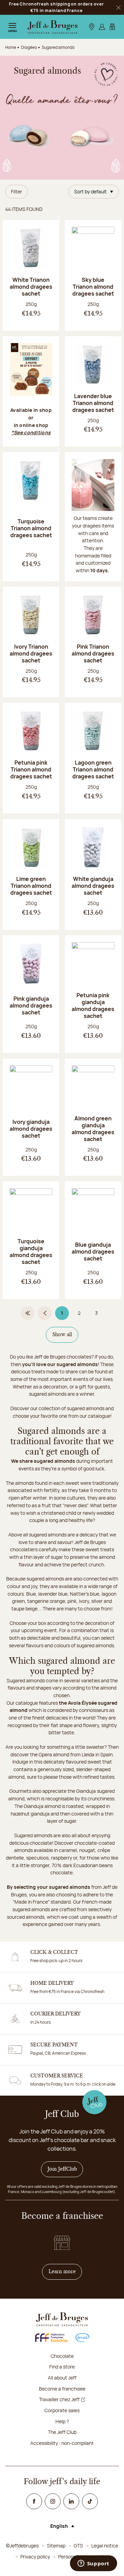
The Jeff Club (62, 2432)
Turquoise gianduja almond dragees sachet (31, 1252)
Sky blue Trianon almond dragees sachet (93, 287)
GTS (78, 2546)
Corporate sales (62, 2410)
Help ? (62, 2421)
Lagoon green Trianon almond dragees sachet (93, 769)
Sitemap (56, 2546)
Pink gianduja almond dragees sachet (31, 1005)
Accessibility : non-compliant (62, 2443)
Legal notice (105, 2546)
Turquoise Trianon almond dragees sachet (31, 528)
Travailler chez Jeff (59, 2399)
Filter (17, 191)
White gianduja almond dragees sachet (93, 886)
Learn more (65, 2272)
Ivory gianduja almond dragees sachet (31, 1129)
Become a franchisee (62, 2389)
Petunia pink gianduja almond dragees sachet (93, 1005)
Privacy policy (35, 2557)
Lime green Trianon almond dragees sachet (31, 886)
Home (11, 47)
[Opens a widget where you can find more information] (93, 2564)
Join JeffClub (62, 2169)
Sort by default (90, 191)
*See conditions (31, 432)
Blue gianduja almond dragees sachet (93, 1252)
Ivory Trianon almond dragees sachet (31, 653)
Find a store (62, 2367)
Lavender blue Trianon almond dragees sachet (93, 403)
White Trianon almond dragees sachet (31, 287)
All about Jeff (62, 2378)
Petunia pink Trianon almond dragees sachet (31, 769)
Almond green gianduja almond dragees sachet (93, 1129)
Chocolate (62, 2356)
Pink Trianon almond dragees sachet (93, 653)
